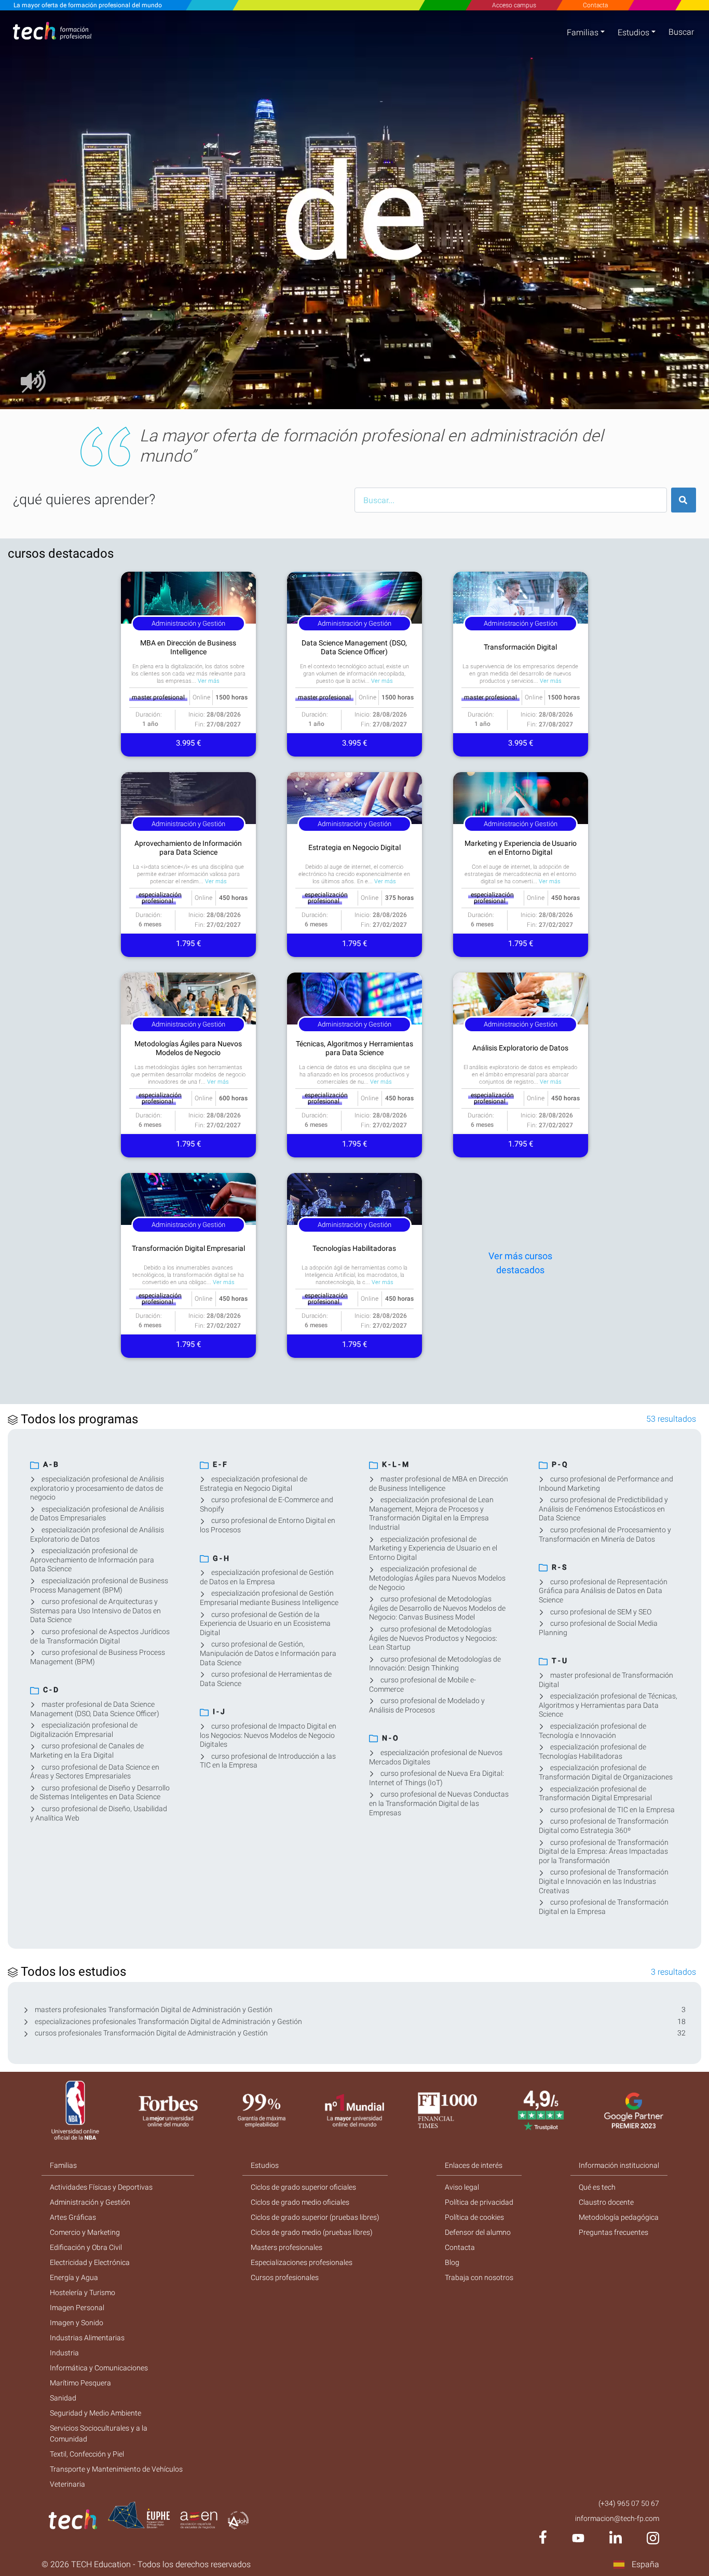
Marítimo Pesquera (80, 2383)
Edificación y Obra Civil (86, 2247)
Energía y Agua (74, 2277)
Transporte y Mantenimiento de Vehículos (116, 2469)
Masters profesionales (287, 2247)
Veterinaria (67, 2484)
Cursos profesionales (285, 2277)
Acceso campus (514, 5)
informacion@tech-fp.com (617, 2518)
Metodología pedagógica (619, 2217)
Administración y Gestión (90, 2202)
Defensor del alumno (478, 2232)
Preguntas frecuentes (613, 2232)
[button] (26, 210)
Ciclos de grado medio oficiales (300, 2202)
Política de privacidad (479, 2202)
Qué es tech (597, 2187)
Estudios (633, 32)
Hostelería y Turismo (83, 2292)
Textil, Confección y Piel (87, 2454)
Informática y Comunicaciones (99, 2368)
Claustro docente (606, 2202)
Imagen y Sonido (77, 2323)
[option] (354, 210)
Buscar (681, 32)
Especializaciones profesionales (302, 2262)
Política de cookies (474, 2217)
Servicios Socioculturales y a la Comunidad (99, 2433)
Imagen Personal (77, 2308)
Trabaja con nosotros (479, 2277)
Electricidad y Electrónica (90, 2262)
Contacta (595, 5)
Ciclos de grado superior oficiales (303, 2187)
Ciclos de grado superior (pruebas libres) (315, 2217)
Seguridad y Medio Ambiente (96, 2413)
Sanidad (63, 2398)
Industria (64, 2353)
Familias (583, 32)
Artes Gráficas (73, 2217)
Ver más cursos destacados (520, 1263)
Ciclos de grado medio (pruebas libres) (312, 2232)
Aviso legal (462, 2187)
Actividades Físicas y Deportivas (101, 2187)
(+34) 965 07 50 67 (629, 2503)
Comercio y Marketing (85, 2232)
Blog (452, 2262)
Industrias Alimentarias (87, 2338)
